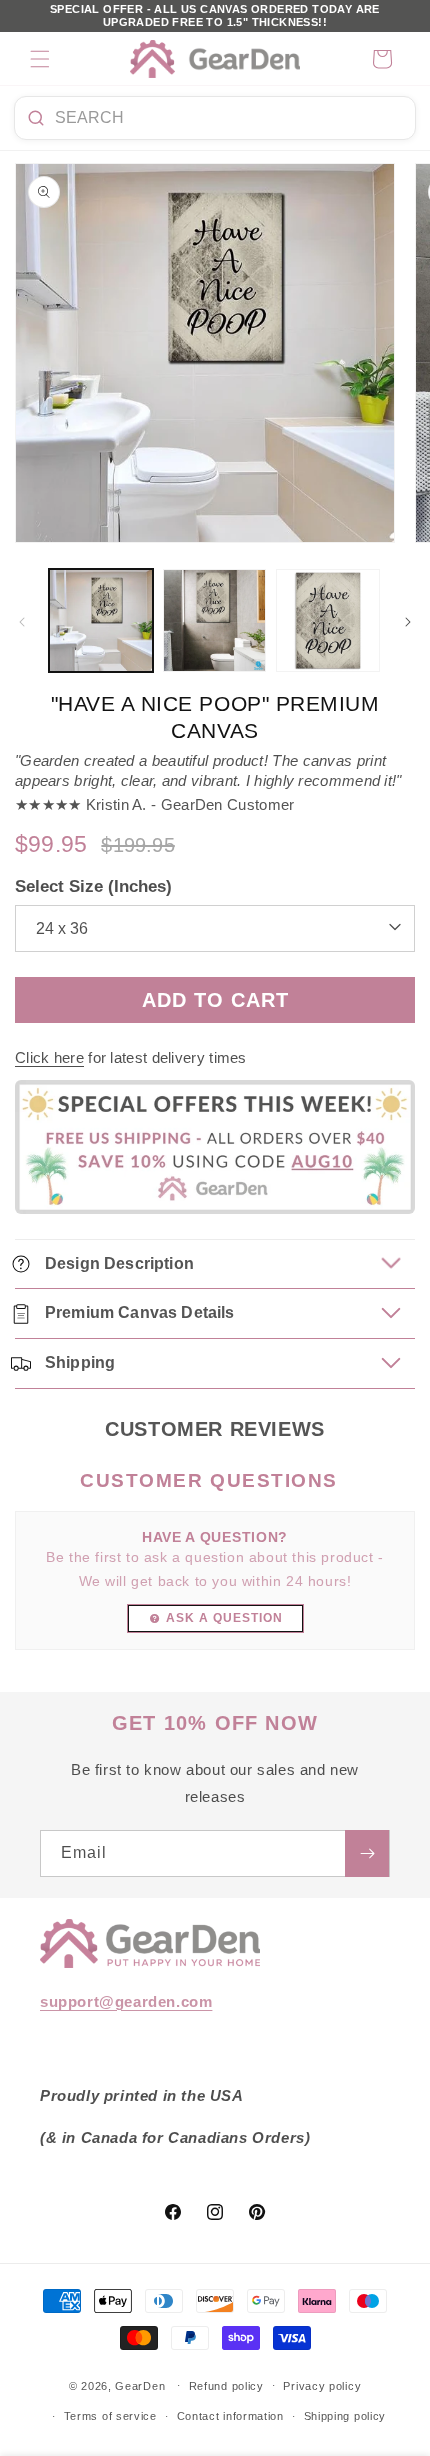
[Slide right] (408, 622)
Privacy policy (322, 2386)
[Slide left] (22, 622)
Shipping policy (345, 2416)
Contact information (230, 2416)
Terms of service (110, 2416)
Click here (49, 1057)
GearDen (140, 2385)
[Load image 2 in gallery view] (215, 621)
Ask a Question (224, 1618)
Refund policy (226, 2386)
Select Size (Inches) (93, 886)
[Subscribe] (367, 1853)
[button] (40, 59)
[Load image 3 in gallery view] (328, 621)
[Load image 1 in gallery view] (101, 621)
